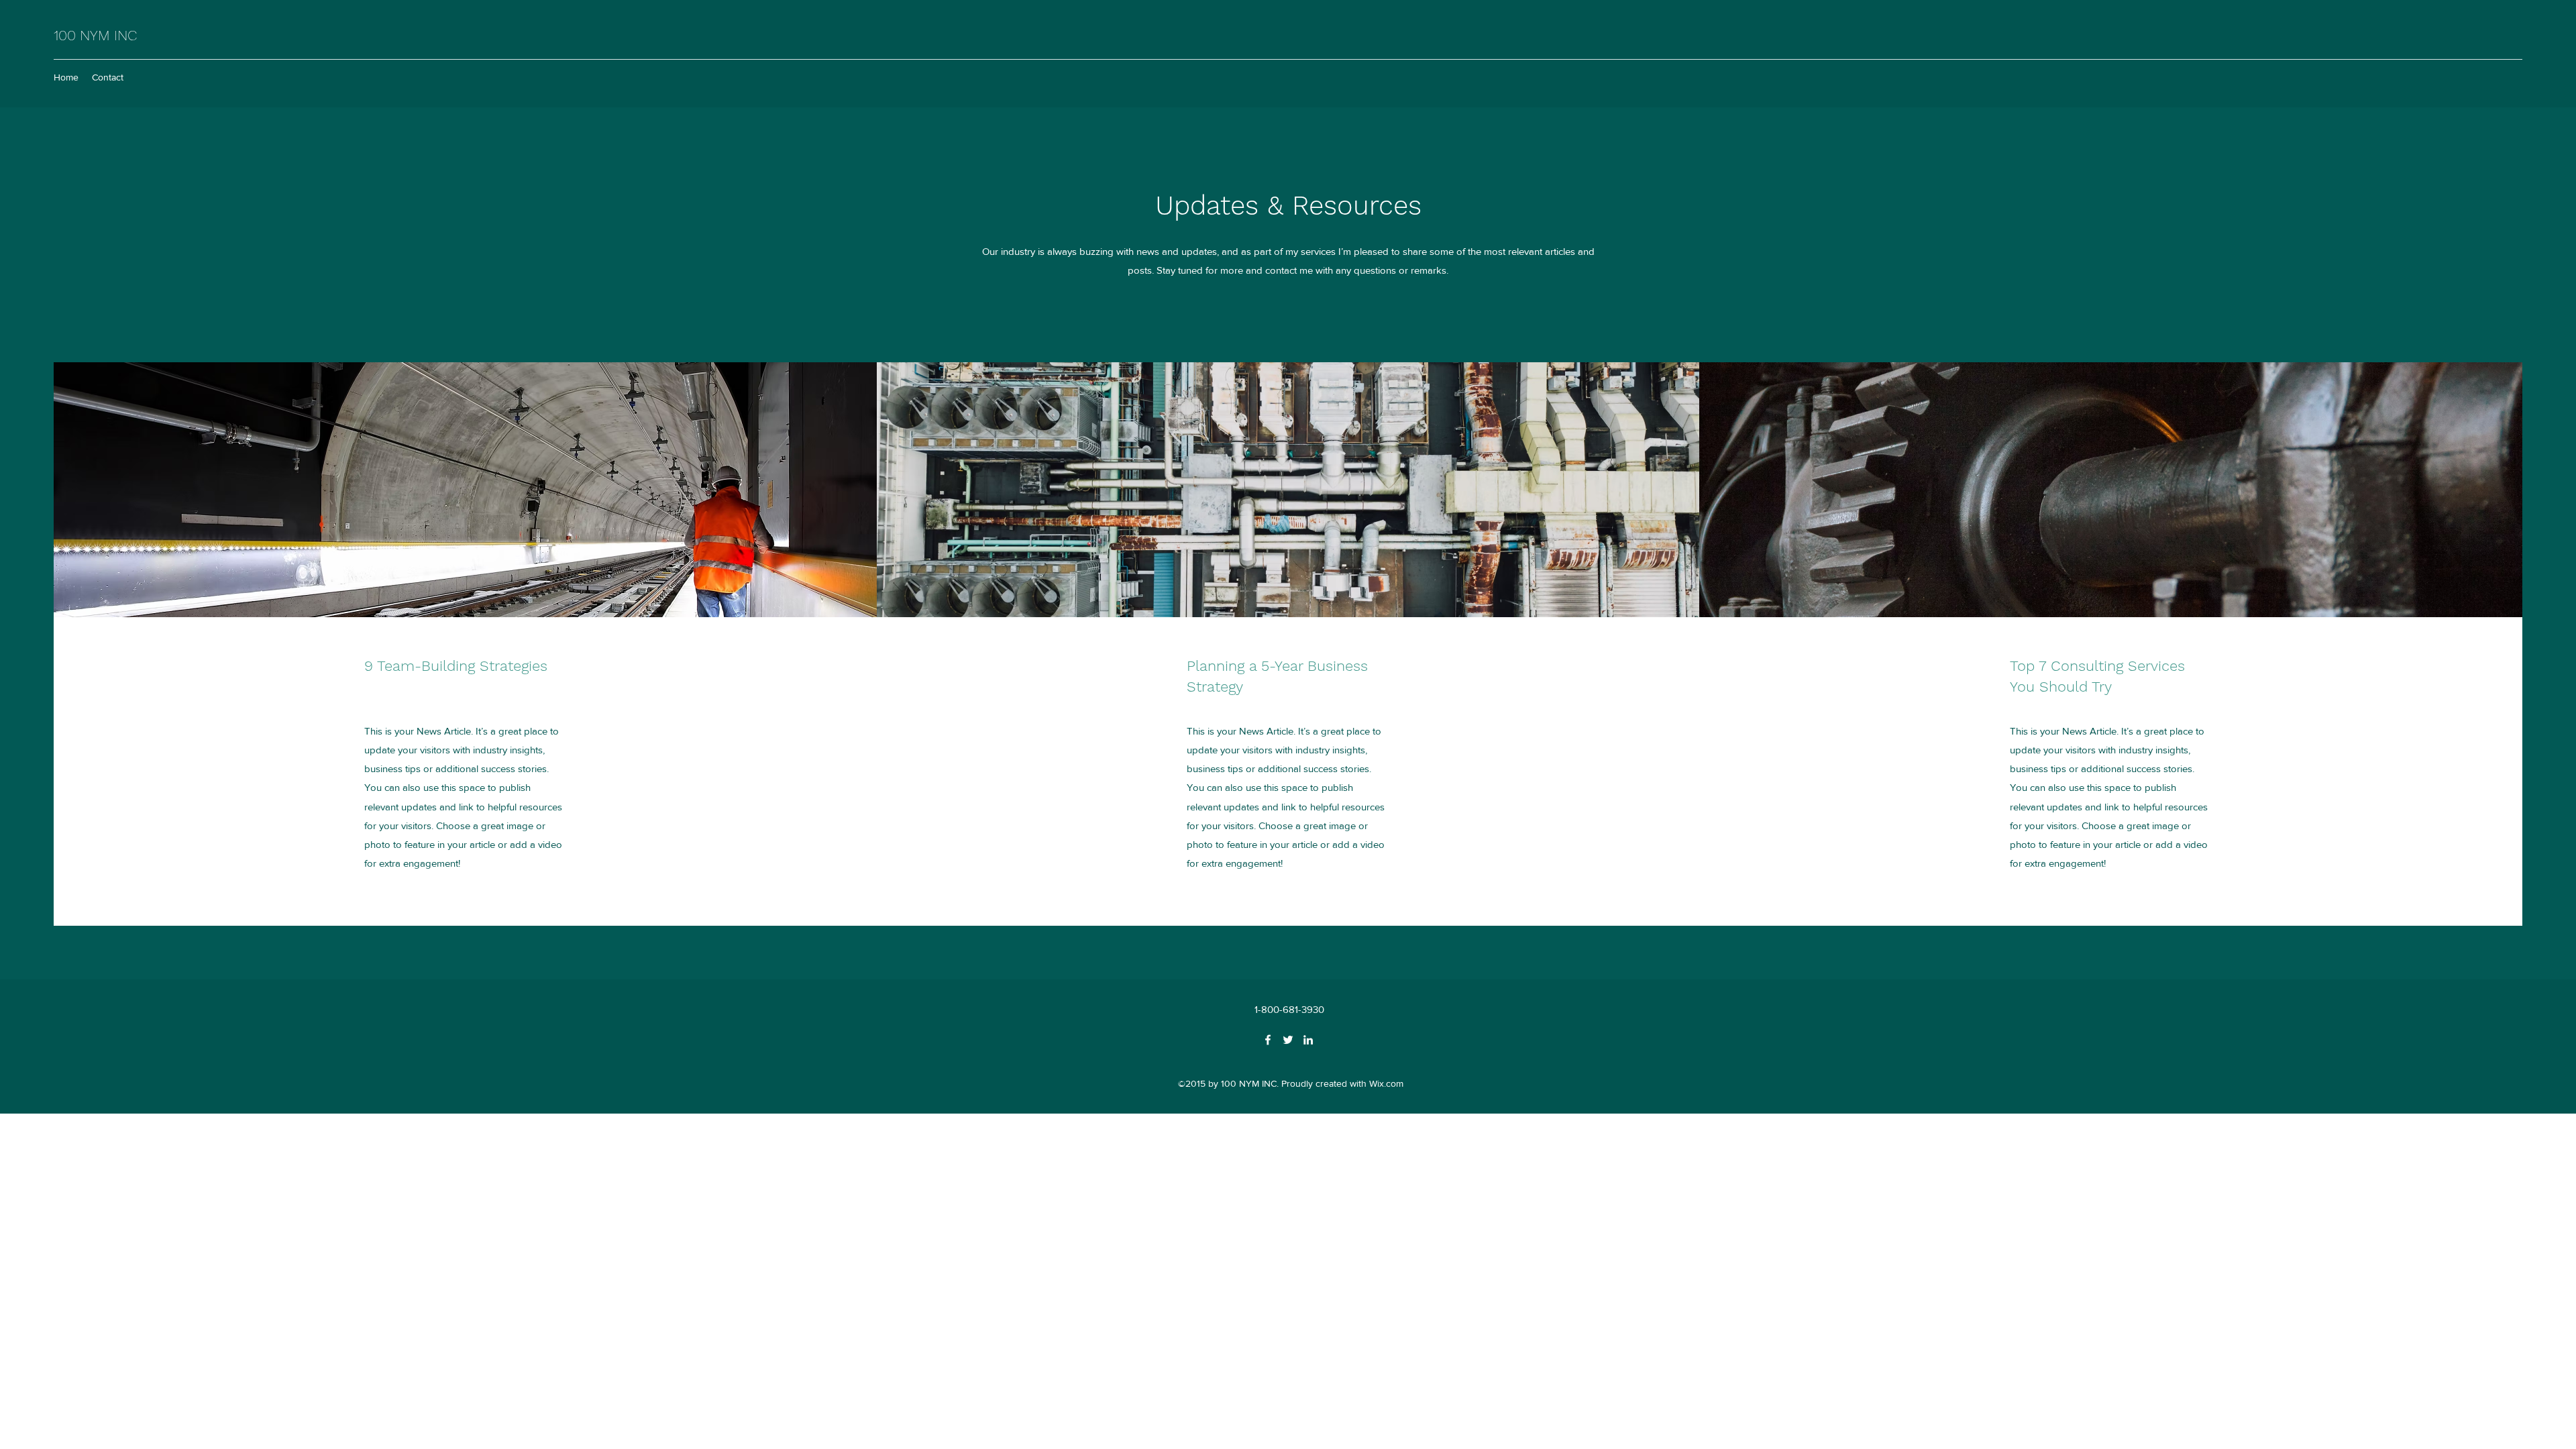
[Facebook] (1268, 1040)
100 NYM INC (95, 35)
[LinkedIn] (1308, 1040)
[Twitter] (1288, 1040)
